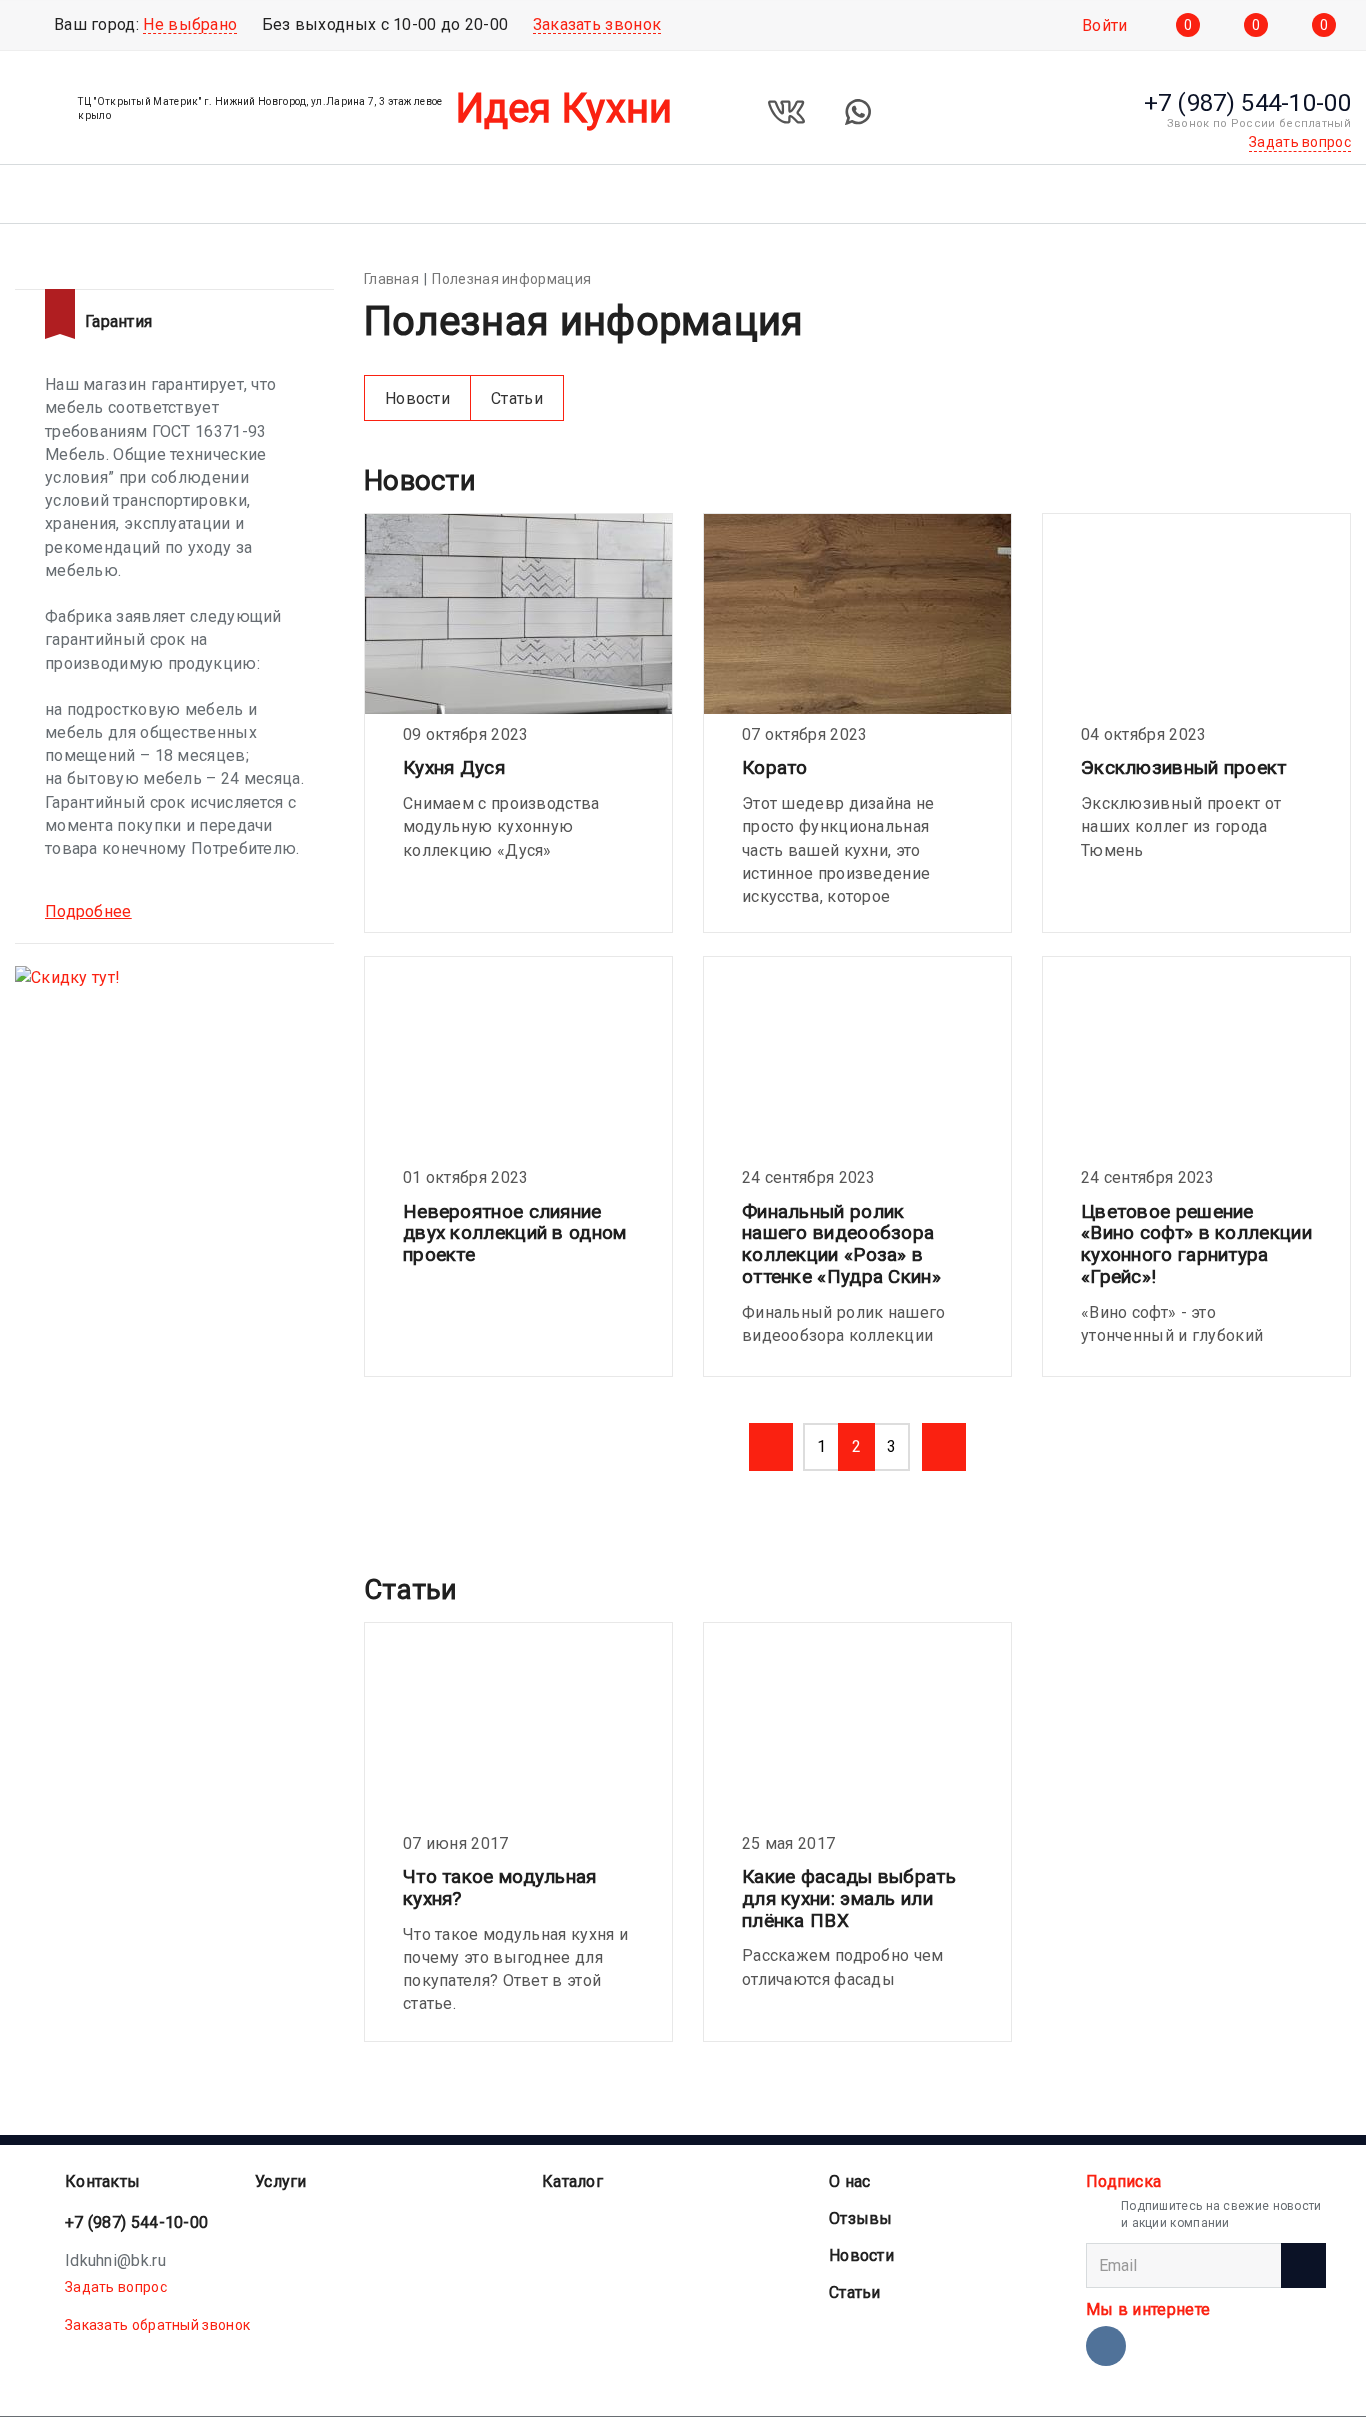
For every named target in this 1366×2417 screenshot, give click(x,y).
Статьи (517, 398)
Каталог (572, 2181)
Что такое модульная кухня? (500, 1887)
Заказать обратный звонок (157, 2325)
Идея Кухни (564, 108)
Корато (775, 767)
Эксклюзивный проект (1184, 767)
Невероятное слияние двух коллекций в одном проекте (515, 1233)
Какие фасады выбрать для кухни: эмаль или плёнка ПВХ (849, 1898)
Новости (417, 398)
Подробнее (88, 911)
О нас (850, 2181)
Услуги (281, 2181)
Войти (1105, 25)
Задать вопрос (116, 2287)
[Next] (944, 1447)
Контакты (102, 2181)
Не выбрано (190, 24)
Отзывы (861, 2218)
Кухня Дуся (454, 767)
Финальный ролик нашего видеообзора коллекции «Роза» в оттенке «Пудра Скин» (841, 1244)
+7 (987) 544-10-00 (136, 2222)
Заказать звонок (597, 24)
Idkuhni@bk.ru (115, 2260)
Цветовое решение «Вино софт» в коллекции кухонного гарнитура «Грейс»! (1196, 1244)
